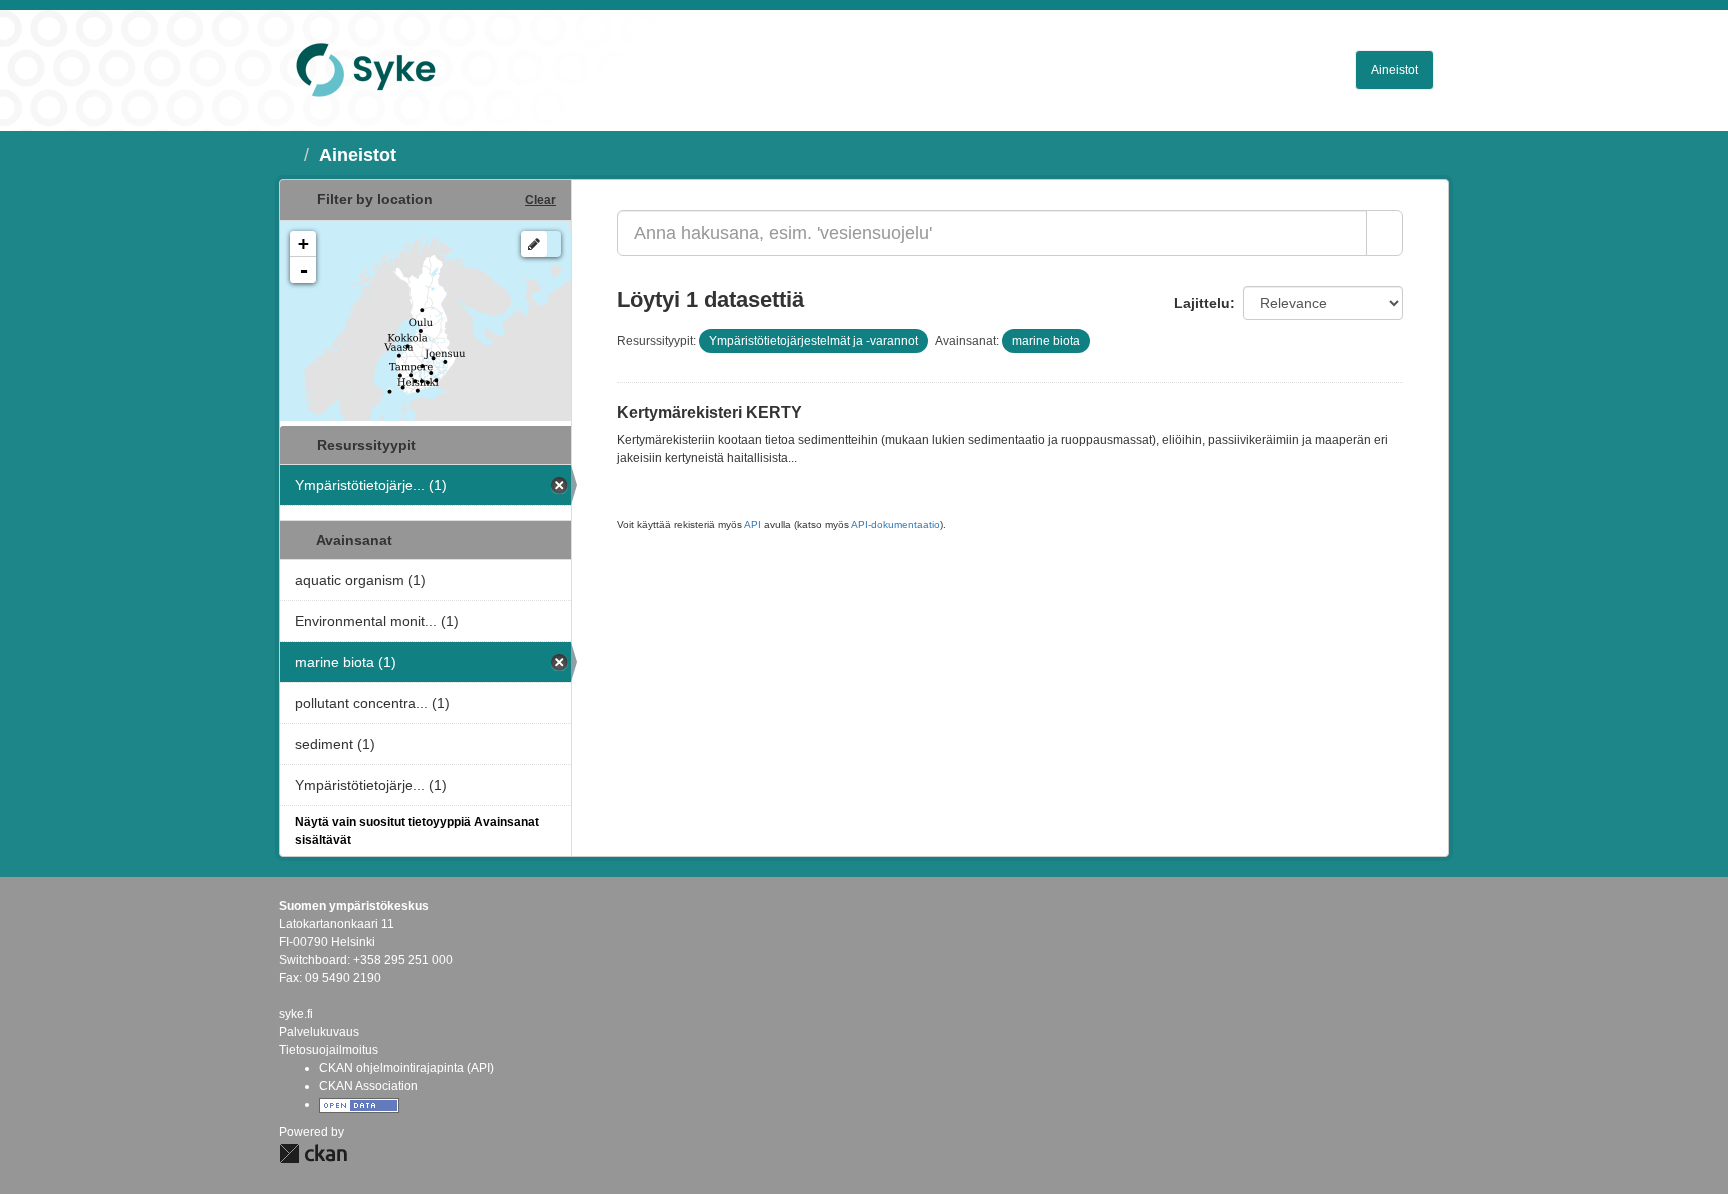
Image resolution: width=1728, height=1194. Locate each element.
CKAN (313, 1153)
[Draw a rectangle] (534, 244)
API (752, 524)
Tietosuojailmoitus (328, 1050)
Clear (540, 200)
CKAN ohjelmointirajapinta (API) (406, 1068)
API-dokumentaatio (895, 524)
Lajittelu (1202, 303)
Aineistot (1394, 70)
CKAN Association (368, 1086)
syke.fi (296, 1014)
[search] (1384, 233)
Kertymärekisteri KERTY (709, 412)
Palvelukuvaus (319, 1032)
